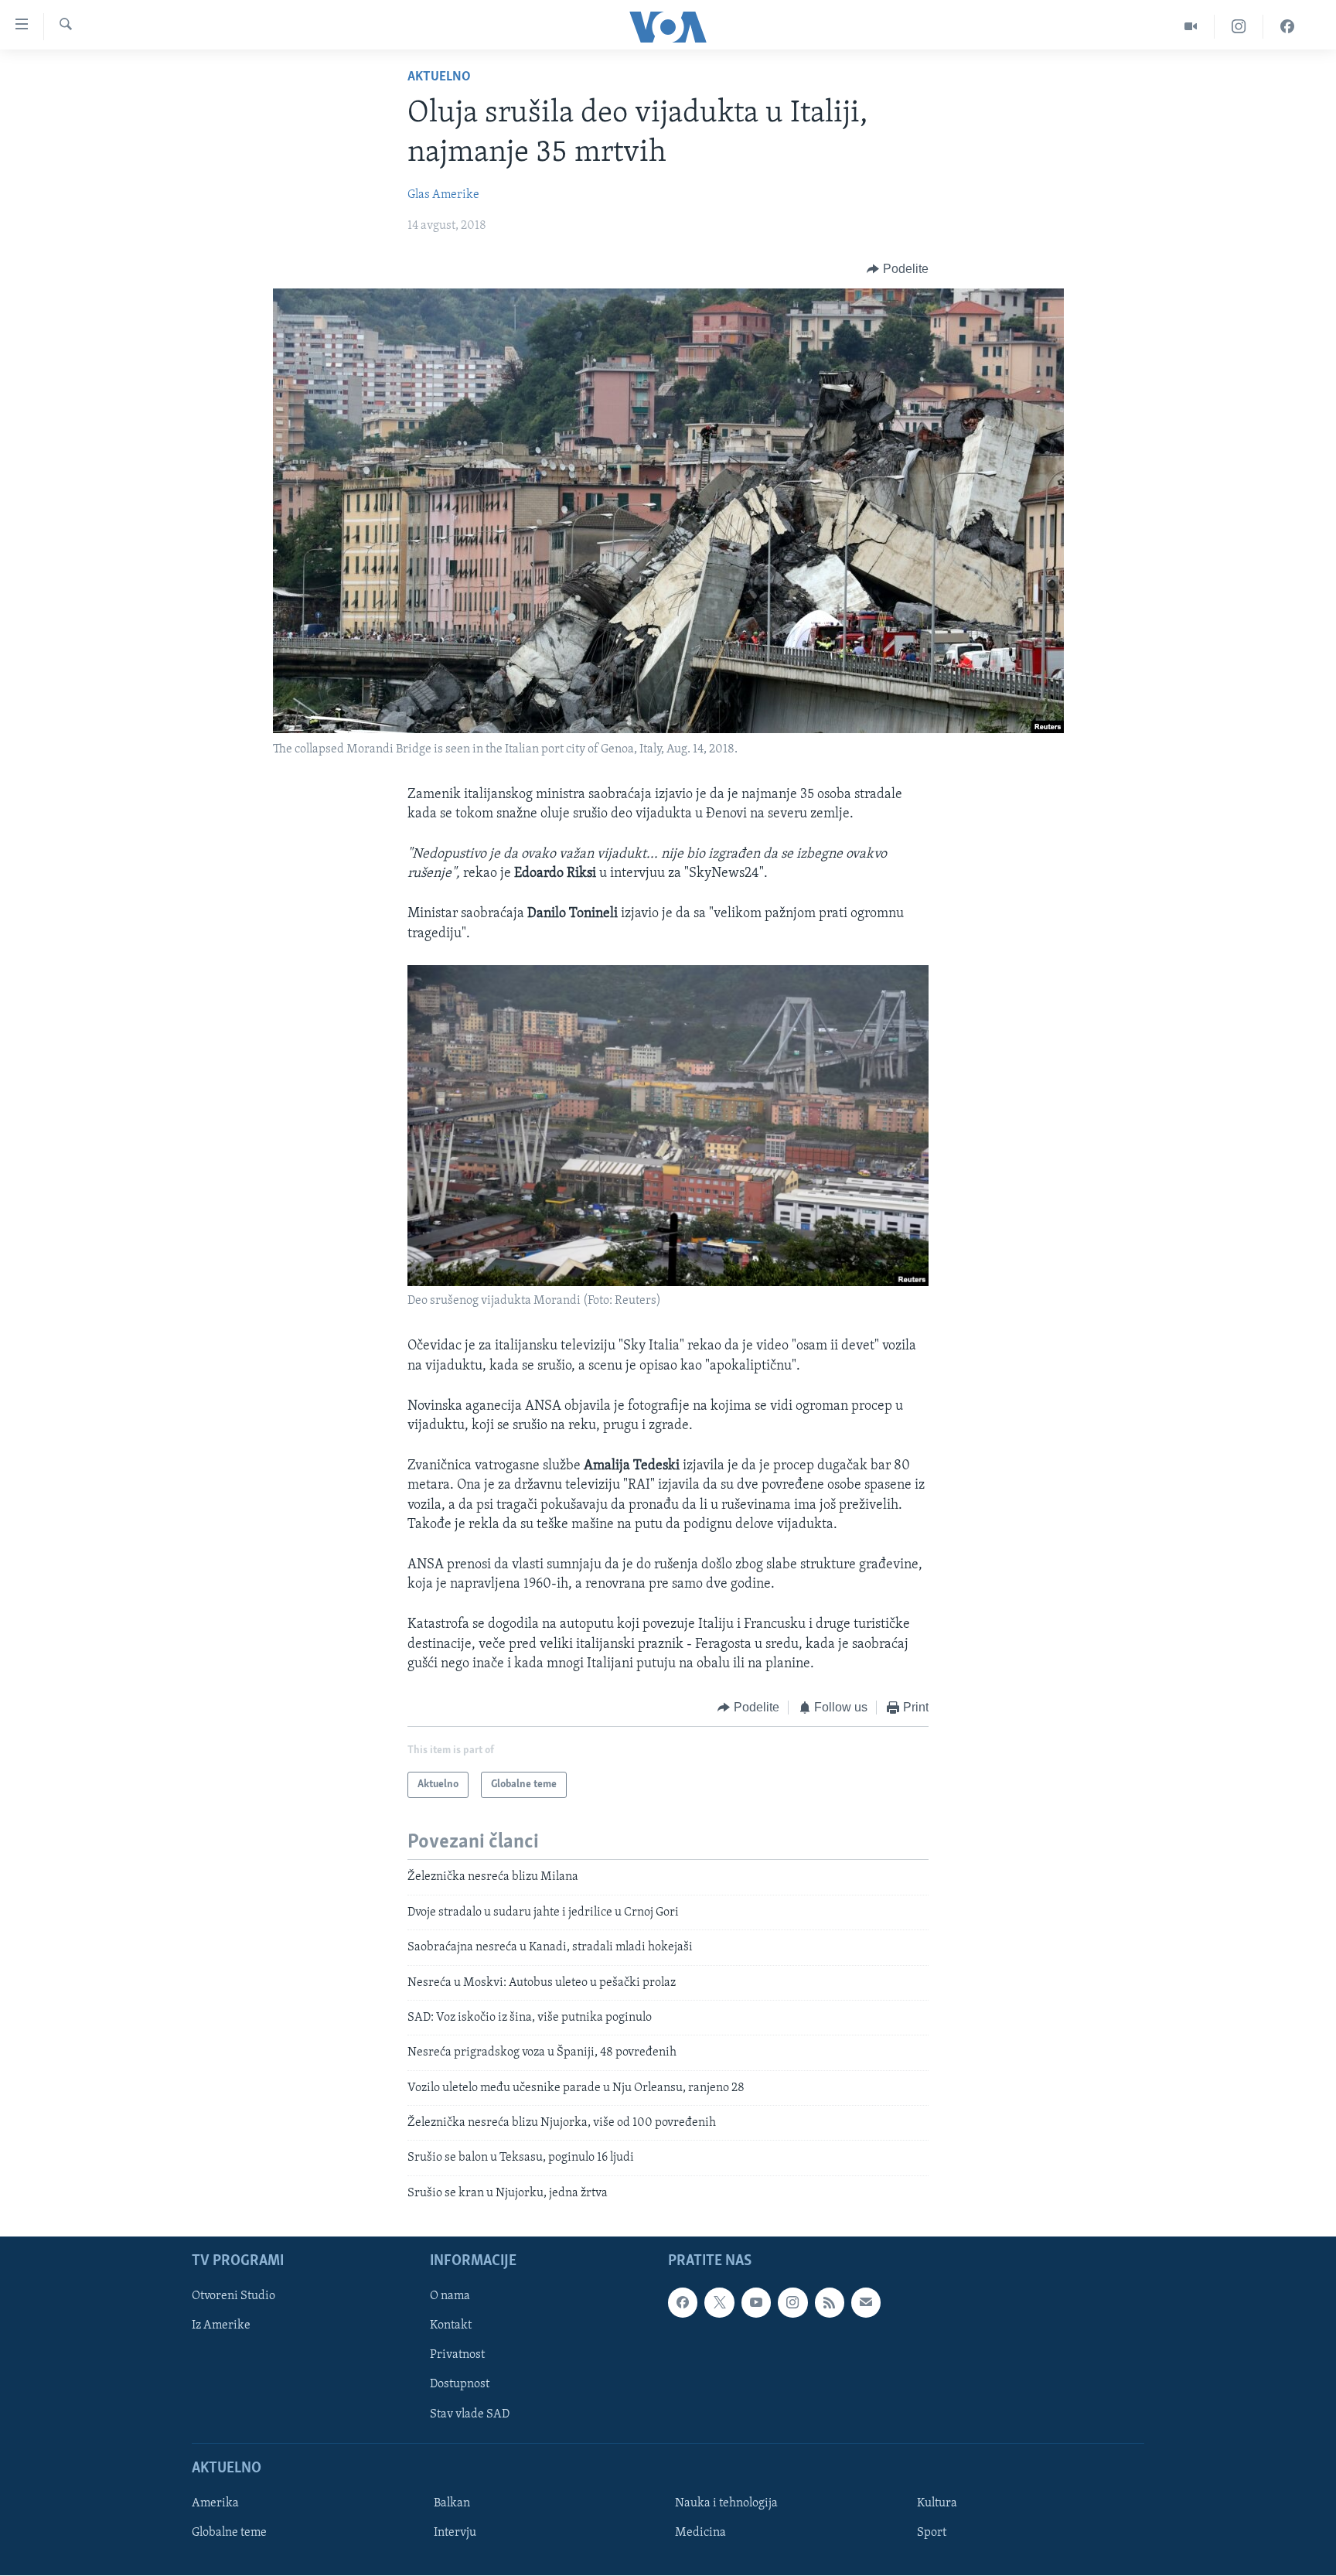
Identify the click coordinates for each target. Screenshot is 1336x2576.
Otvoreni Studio (233, 2297)
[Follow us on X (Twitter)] (719, 2303)
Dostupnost (460, 2385)
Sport (932, 2533)
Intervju (455, 2533)
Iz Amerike (221, 2326)
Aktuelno (439, 77)
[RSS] (830, 2303)
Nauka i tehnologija (726, 2503)
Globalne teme (229, 2533)
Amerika (215, 2503)
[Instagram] (1239, 27)
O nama (450, 2297)
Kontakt (451, 2326)
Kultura (937, 2503)
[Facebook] (1287, 27)
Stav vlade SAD (470, 2414)
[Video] (1191, 27)
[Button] (898, 269)
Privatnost (457, 2356)
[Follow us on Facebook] (683, 2303)
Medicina (700, 2533)
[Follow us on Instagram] (792, 2303)
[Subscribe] (866, 2303)
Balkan (452, 2503)
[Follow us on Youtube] (756, 2303)
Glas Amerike (443, 195)
